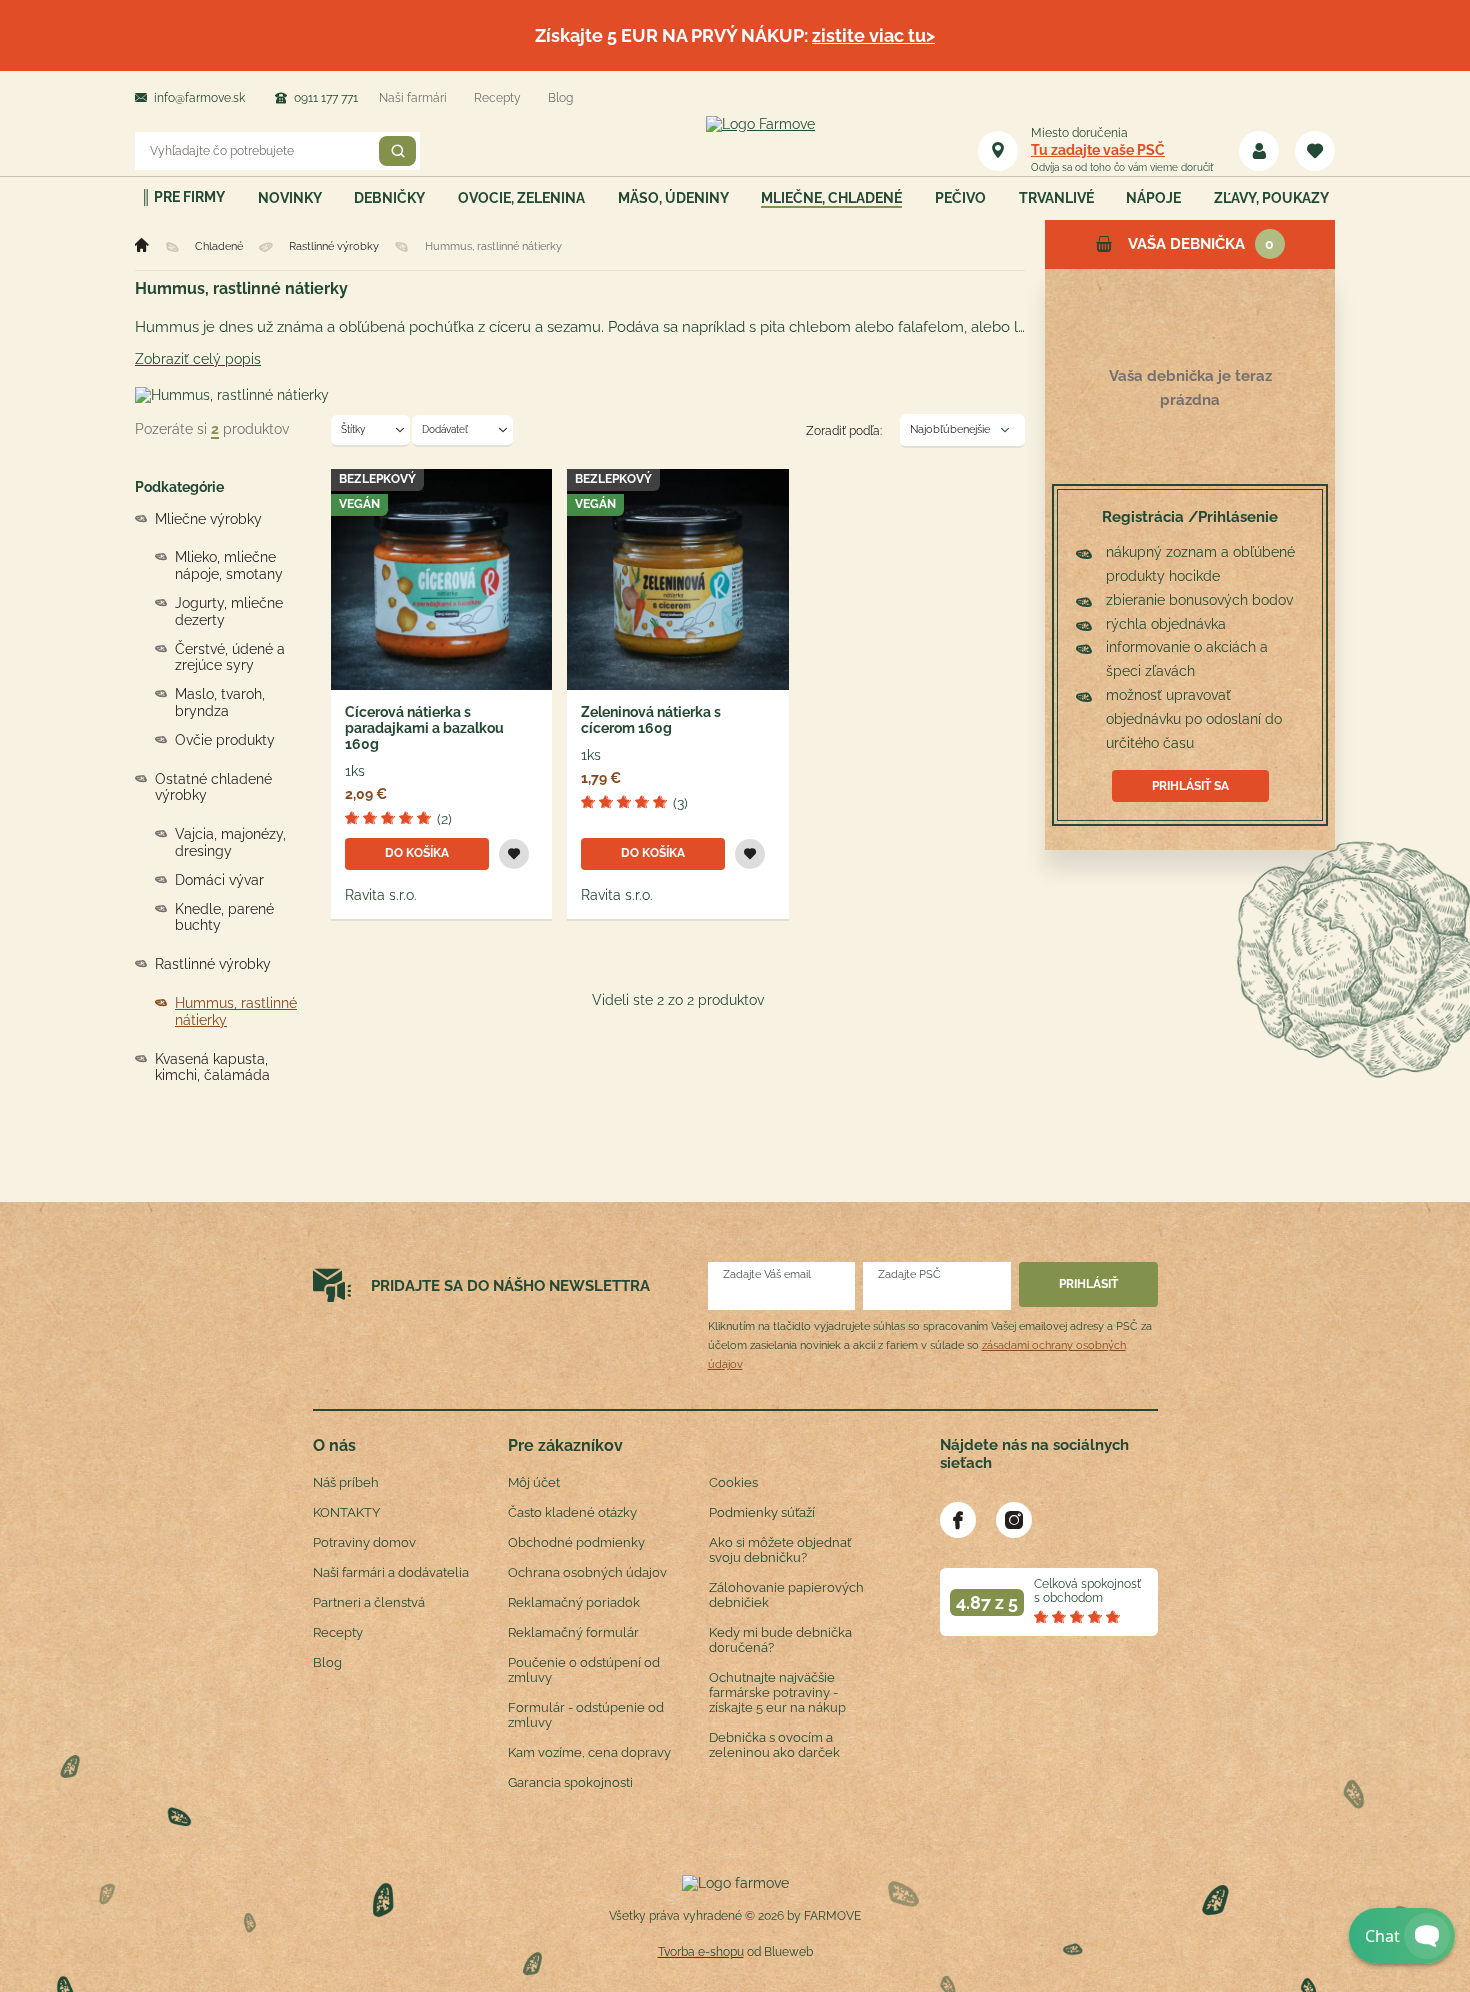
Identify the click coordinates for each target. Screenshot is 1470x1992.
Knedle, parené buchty (224, 917)
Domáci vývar (219, 880)
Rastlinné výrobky (213, 964)
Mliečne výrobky (208, 519)
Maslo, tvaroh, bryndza (220, 702)
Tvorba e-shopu (701, 1952)
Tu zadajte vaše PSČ (1098, 150)
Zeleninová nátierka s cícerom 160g (651, 720)
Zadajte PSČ (909, 1274)
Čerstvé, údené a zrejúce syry (230, 657)
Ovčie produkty (225, 740)
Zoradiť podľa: (844, 431)
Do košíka (417, 853)
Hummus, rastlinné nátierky (236, 1011)
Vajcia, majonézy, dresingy (230, 842)
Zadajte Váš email (767, 1274)
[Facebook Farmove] (958, 1520)
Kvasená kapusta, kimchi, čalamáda (212, 1067)
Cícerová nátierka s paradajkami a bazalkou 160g (424, 728)
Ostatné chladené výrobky (213, 787)
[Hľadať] (397, 151)
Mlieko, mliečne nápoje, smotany (229, 565)
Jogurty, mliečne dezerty (229, 611)
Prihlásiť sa (1190, 786)
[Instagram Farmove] (1014, 1520)
